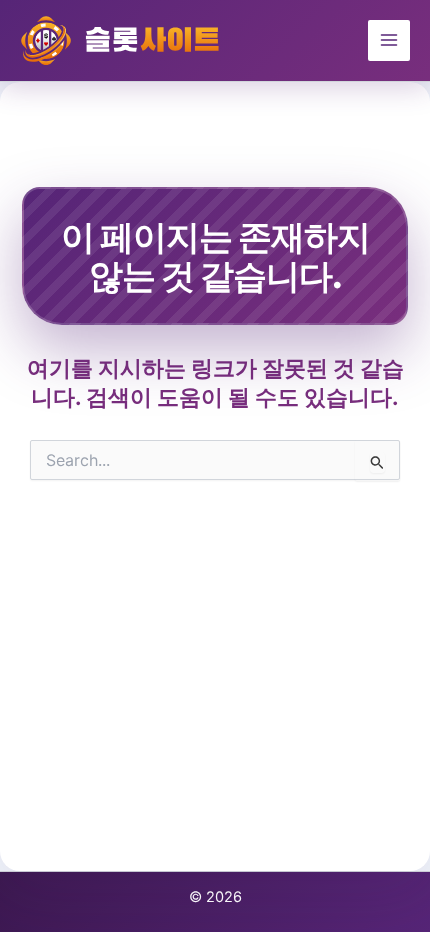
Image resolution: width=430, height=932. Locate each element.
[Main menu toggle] (389, 41)
